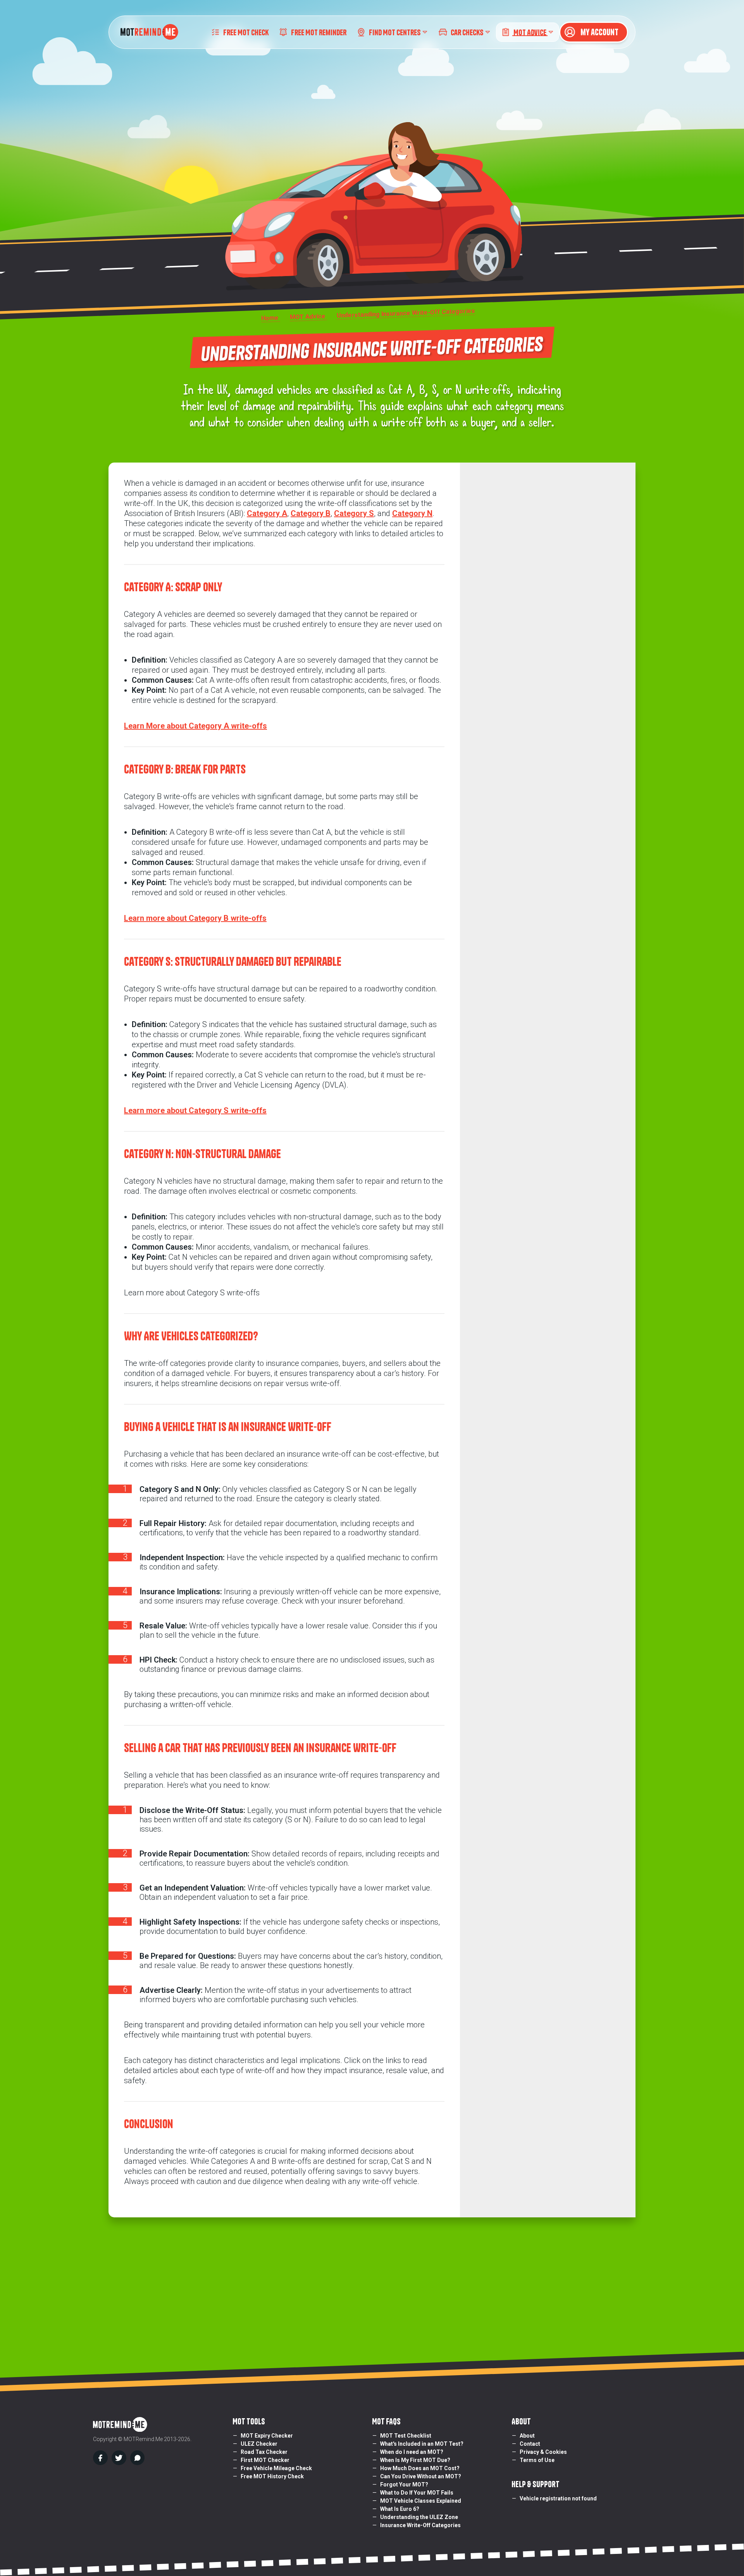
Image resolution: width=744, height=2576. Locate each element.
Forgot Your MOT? (404, 2484)
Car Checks (467, 32)
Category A (267, 513)
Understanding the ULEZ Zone (419, 2517)
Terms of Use (537, 2460)
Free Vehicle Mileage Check (276, 2468)
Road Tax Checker (264, 2452)
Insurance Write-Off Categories (420, 2525)
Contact (530, 2444)
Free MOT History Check (272, 2476)
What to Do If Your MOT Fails (417, 2493)
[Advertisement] (372, 2287)
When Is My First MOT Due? (415, 2460)
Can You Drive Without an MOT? (421, 2476)
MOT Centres (395, 32)
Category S (354, 513)
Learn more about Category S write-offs (195, 1110)
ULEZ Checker (259, 2444)
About (527, 2436)
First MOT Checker (265, 2460)
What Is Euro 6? (400, 2509)
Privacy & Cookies (543, 2452)
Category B (311, 513)
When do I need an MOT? (412, 2452)
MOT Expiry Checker (267, 2436)
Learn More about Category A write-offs (195, 726)
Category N (412, 513)
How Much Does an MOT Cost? (420, 2468)
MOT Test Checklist (406, 2436)
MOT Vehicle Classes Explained (421, 2501)
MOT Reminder (319, 32)
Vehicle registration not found (558, 2498)
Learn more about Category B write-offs (195, 918)
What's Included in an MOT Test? (422, 2444)
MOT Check (246, 32)
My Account (599, 32)
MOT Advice (530, 32)
